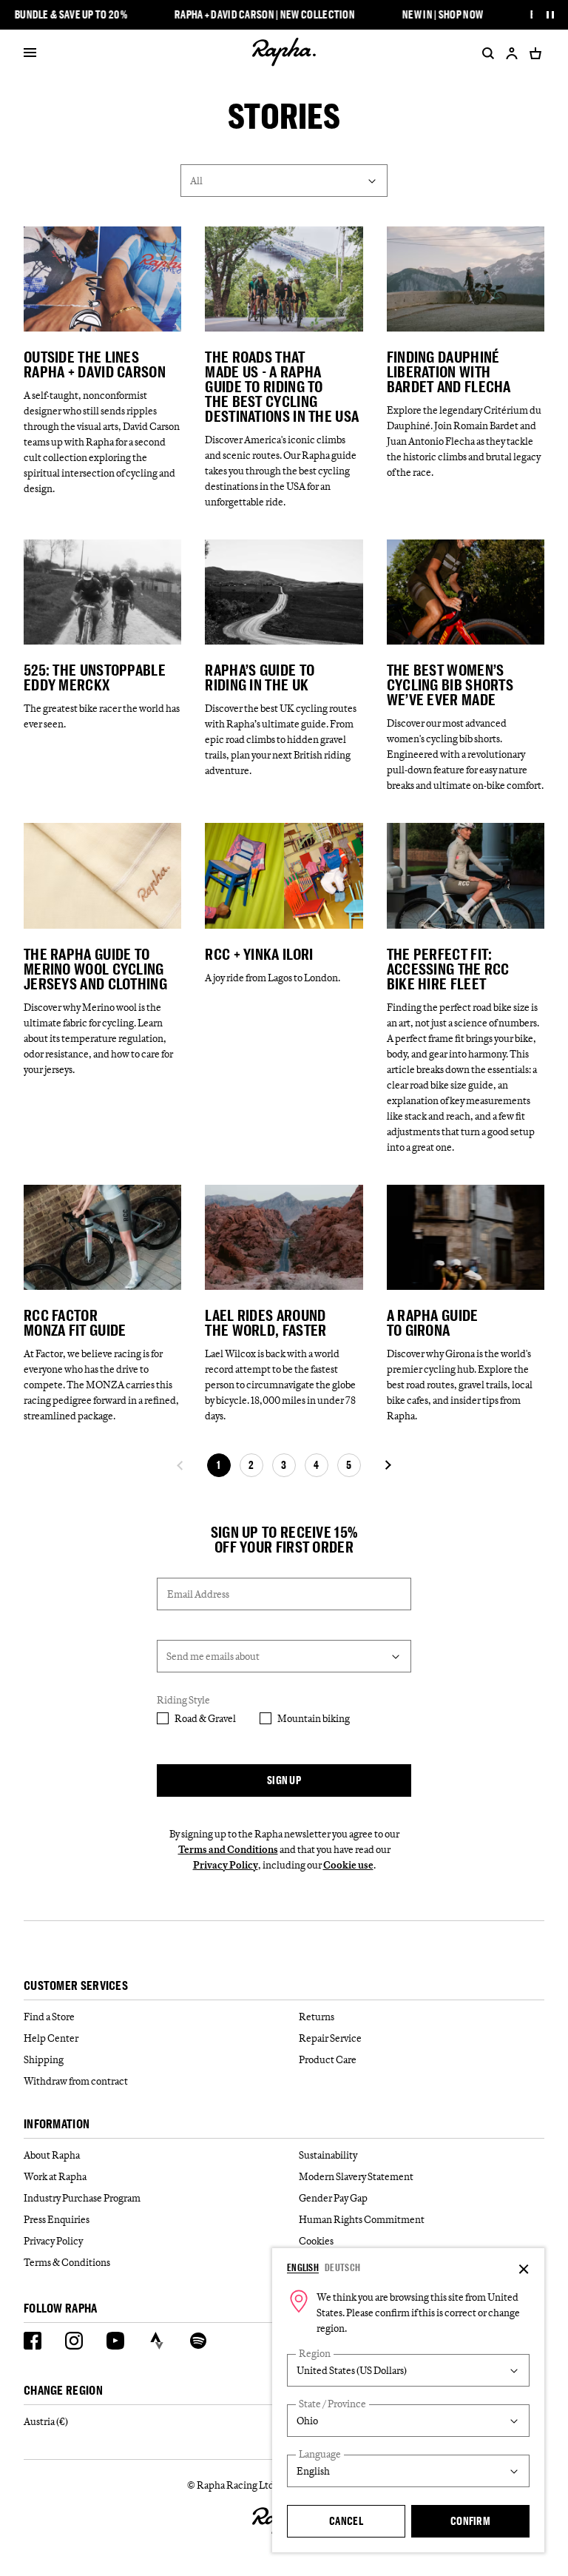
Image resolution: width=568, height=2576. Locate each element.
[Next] (388, 1465)
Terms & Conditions (67, 2262)
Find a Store (49, 2017)
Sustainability (328, 2155)
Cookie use (348, 1865)
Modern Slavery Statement (356, 2176)
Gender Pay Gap (333, 2198)
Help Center (51, 2038)
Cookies (316, 2241)
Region (315, 2354)
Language (320, 2454)
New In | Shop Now (443, 15)
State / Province (332, 2404)
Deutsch (342, 2267)
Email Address (198, 1594)
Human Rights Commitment (362, 2219)
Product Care (328, 2059)
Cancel (346, 2521)
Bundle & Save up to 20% (71, 15)
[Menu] (30, 53)
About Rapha (52, 2155)
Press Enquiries (57, 2219)
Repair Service (330, 2038)
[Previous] (180, 1465)
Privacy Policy (226, 1865)
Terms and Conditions (228, 1849)
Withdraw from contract (76, 2081)
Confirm (470, 2521)
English (303, 2267)
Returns (317, 2017)
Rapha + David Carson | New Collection (265, 15)
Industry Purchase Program (82, 2198)
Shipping (44, 2059)
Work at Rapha (55, 2176)
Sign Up (284, 1780)
